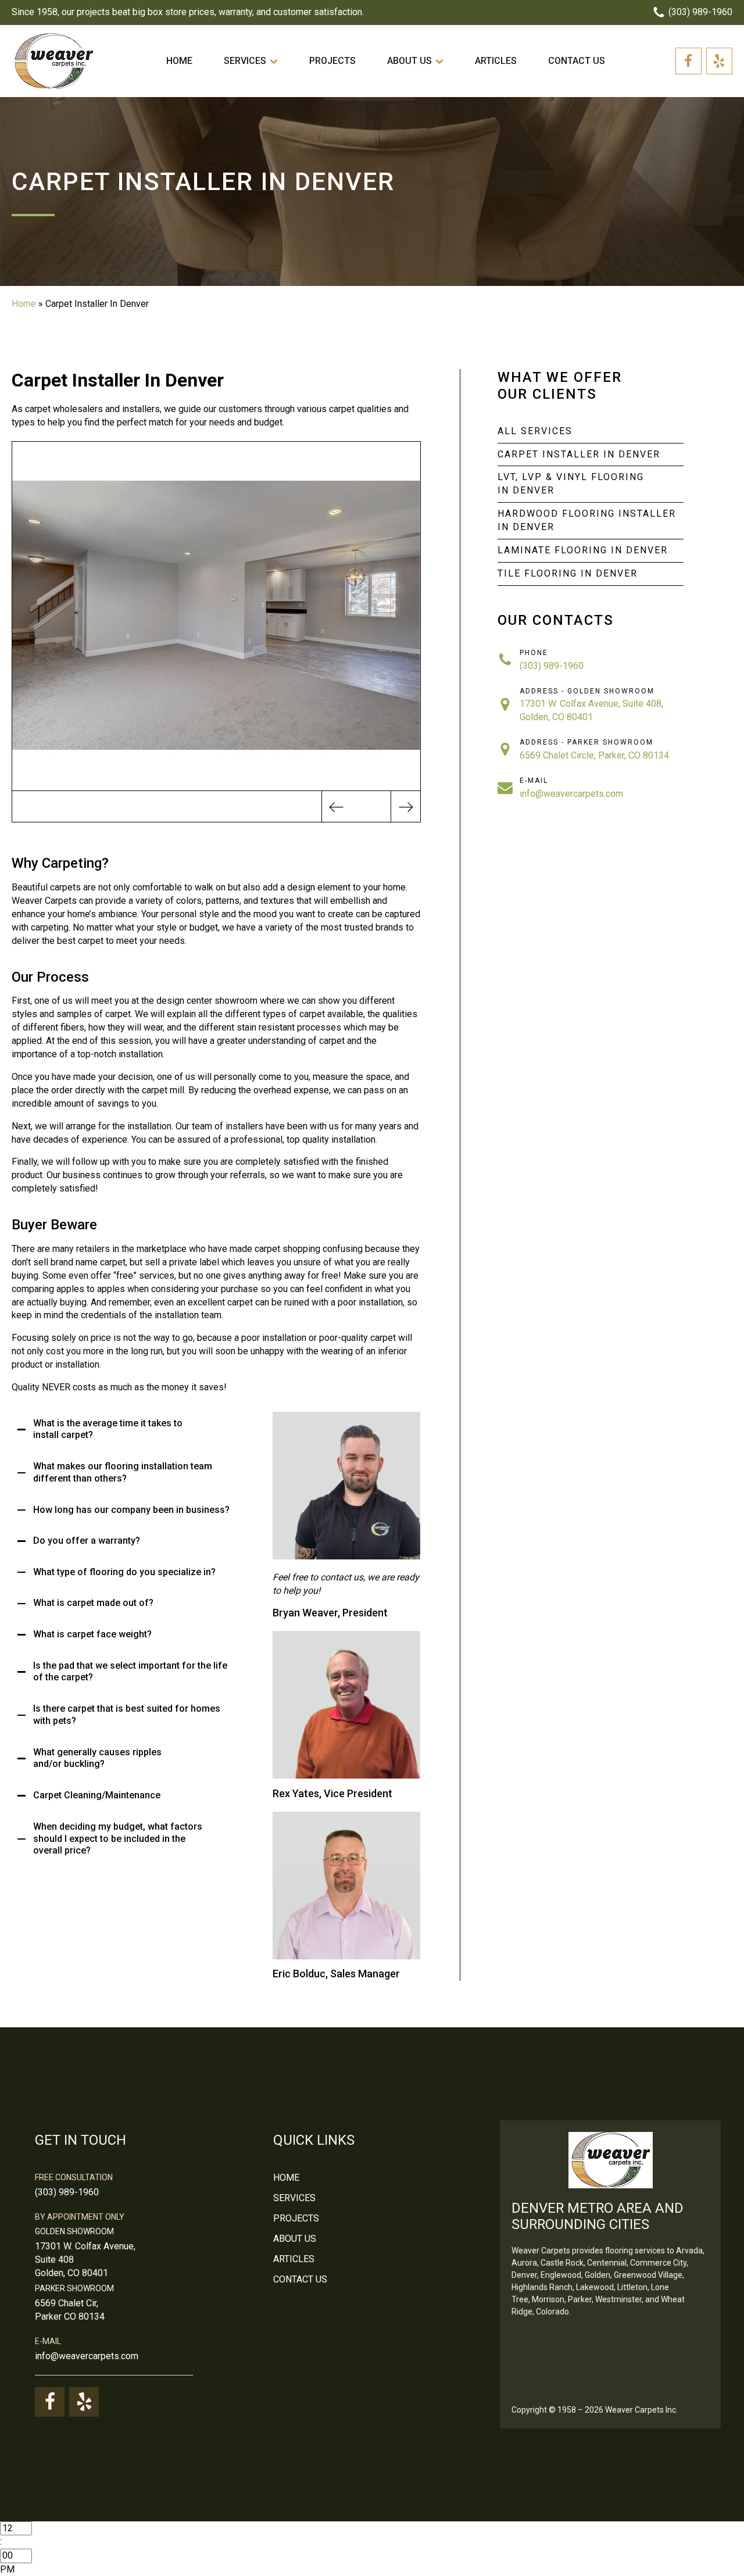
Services (245, 61)
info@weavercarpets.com (571, 794)
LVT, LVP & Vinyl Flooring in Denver (571, 484)
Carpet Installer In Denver (579, 454)
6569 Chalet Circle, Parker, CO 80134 (594, 755)
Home (179, 61)
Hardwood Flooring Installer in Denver (587, 520)
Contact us (577, 61)
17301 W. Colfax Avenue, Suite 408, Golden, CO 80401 (591, 710)
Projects (332, 61)
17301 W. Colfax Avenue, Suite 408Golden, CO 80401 (85, 2260)
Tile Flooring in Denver (568, 573)
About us (409, 61)
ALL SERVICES (535, 431)
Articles (496, 61)
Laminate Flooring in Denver (583, 550)
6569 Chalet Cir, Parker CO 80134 (70, 2310)
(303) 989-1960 (552, 666)
